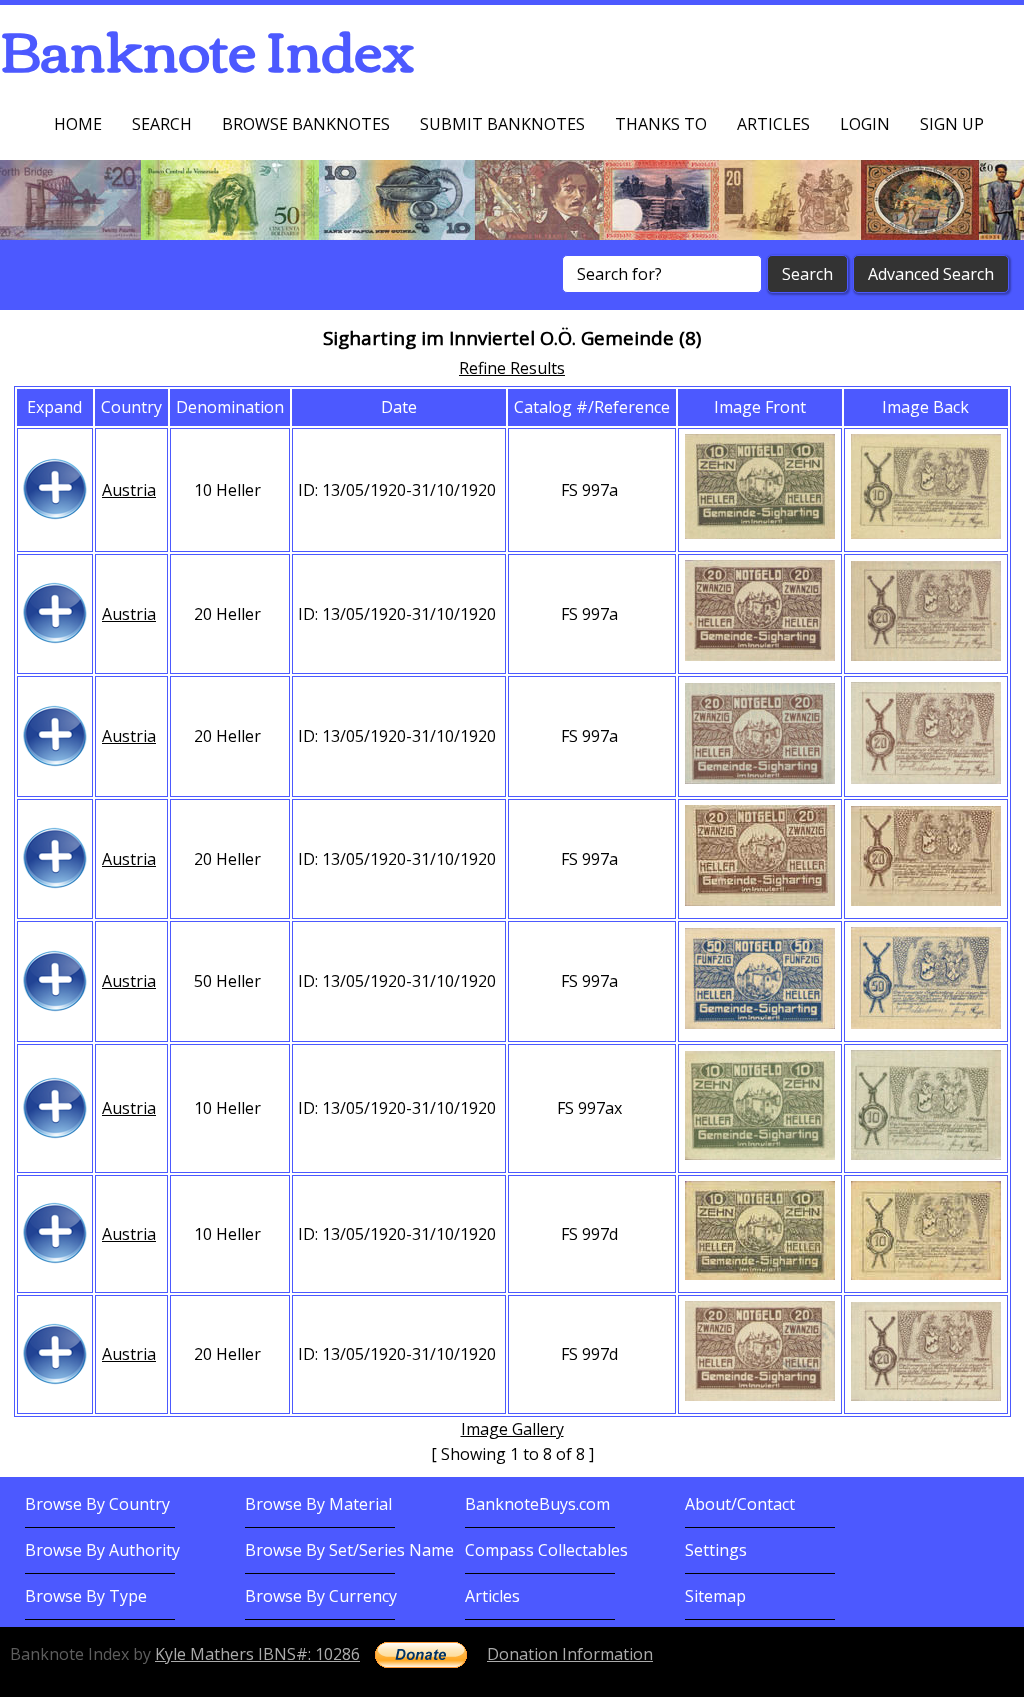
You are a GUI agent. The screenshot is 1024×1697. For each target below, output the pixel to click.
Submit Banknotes (502, 124)
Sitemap (715, 1596)
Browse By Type (86, 1596)
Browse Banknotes (306, 124)
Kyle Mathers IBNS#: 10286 (257, 1654)
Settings (716, 1550)
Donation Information (570, 1654)
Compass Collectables (546, 1550)
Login (865, 124)
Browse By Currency (321, 1596)
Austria (129, 490)
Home (78, 124)
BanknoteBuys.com (537, 1504)
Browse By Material (318, 1504)
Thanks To (661, 124)
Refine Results (512, 368)
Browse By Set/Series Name (349, 1550)
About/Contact (740, 1504)
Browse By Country (97, 1504)
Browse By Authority (102, 1550)
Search (162, 124)
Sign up (952, 124)
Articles (773, 124)
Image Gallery (512, 1429)
